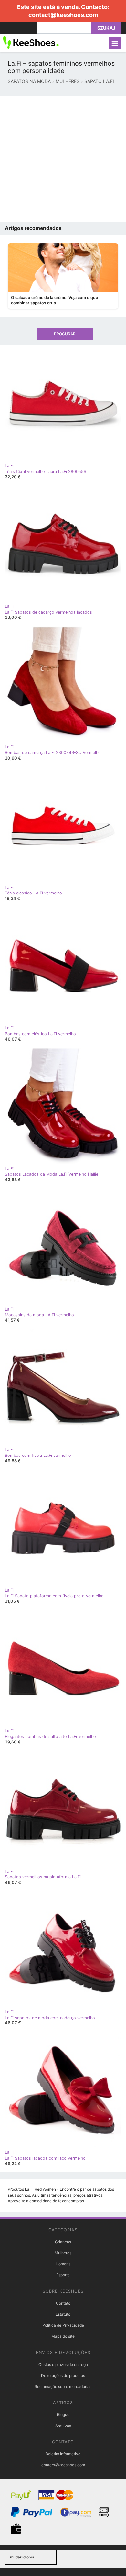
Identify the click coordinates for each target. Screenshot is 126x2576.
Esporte (63, 2275)
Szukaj (106, 28)
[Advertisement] (63, 159)
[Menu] (115, 43)
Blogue (63, 2415)
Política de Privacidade (63, 2325)
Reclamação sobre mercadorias (63, 2386)
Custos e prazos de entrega (63, 2364)
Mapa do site (63, 2336)
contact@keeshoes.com (63, 15)
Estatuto (63, 2314)
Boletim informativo (63, 2454)
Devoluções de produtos (63, 2375)
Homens (63, 2264)
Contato (63, 2303)
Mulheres (63, 2253)
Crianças (63, 2242)
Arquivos (63, 2426)
